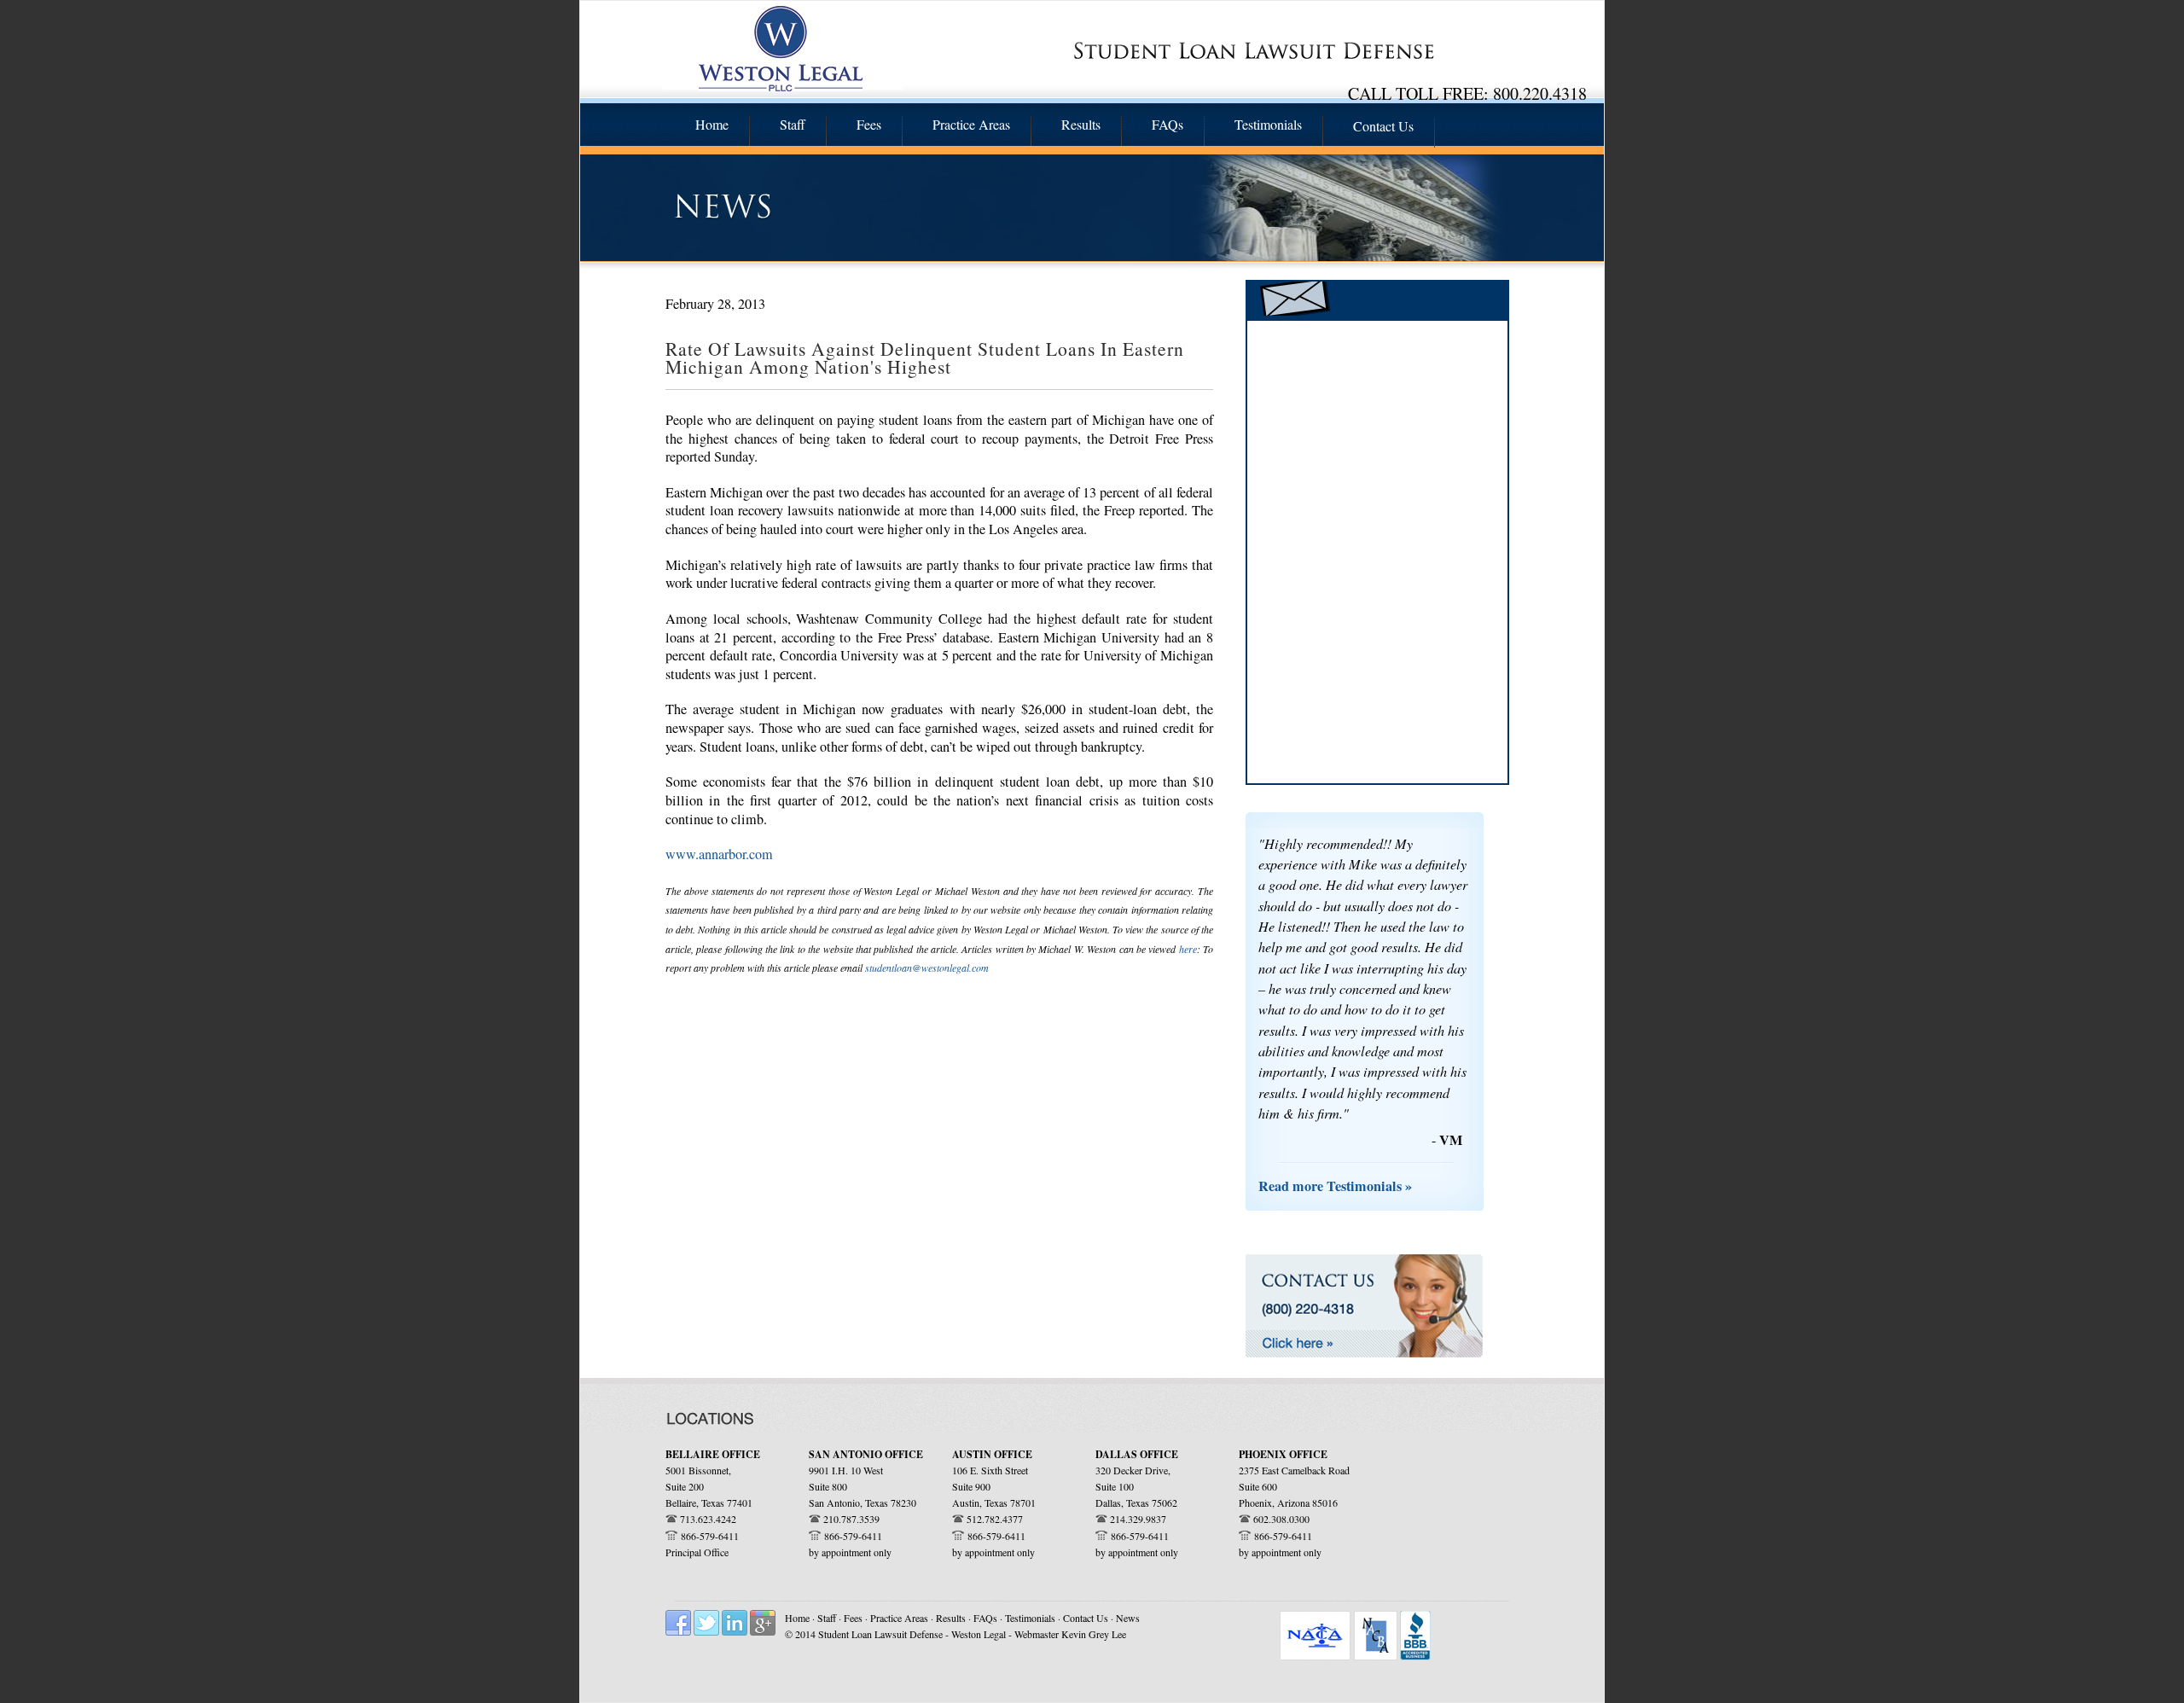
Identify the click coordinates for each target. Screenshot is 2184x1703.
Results (951, 1618)
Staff (828, 1618)
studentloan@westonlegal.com (927, 968)
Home (797, 1618)
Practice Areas (900, 1618)
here (1188, 949)
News (1128, 1618)
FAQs (987, 1618)
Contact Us (1086, 1618)
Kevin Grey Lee (1094, 1634)
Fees (854, 1618)
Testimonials (1031, 1618)
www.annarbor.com (719, 854)
